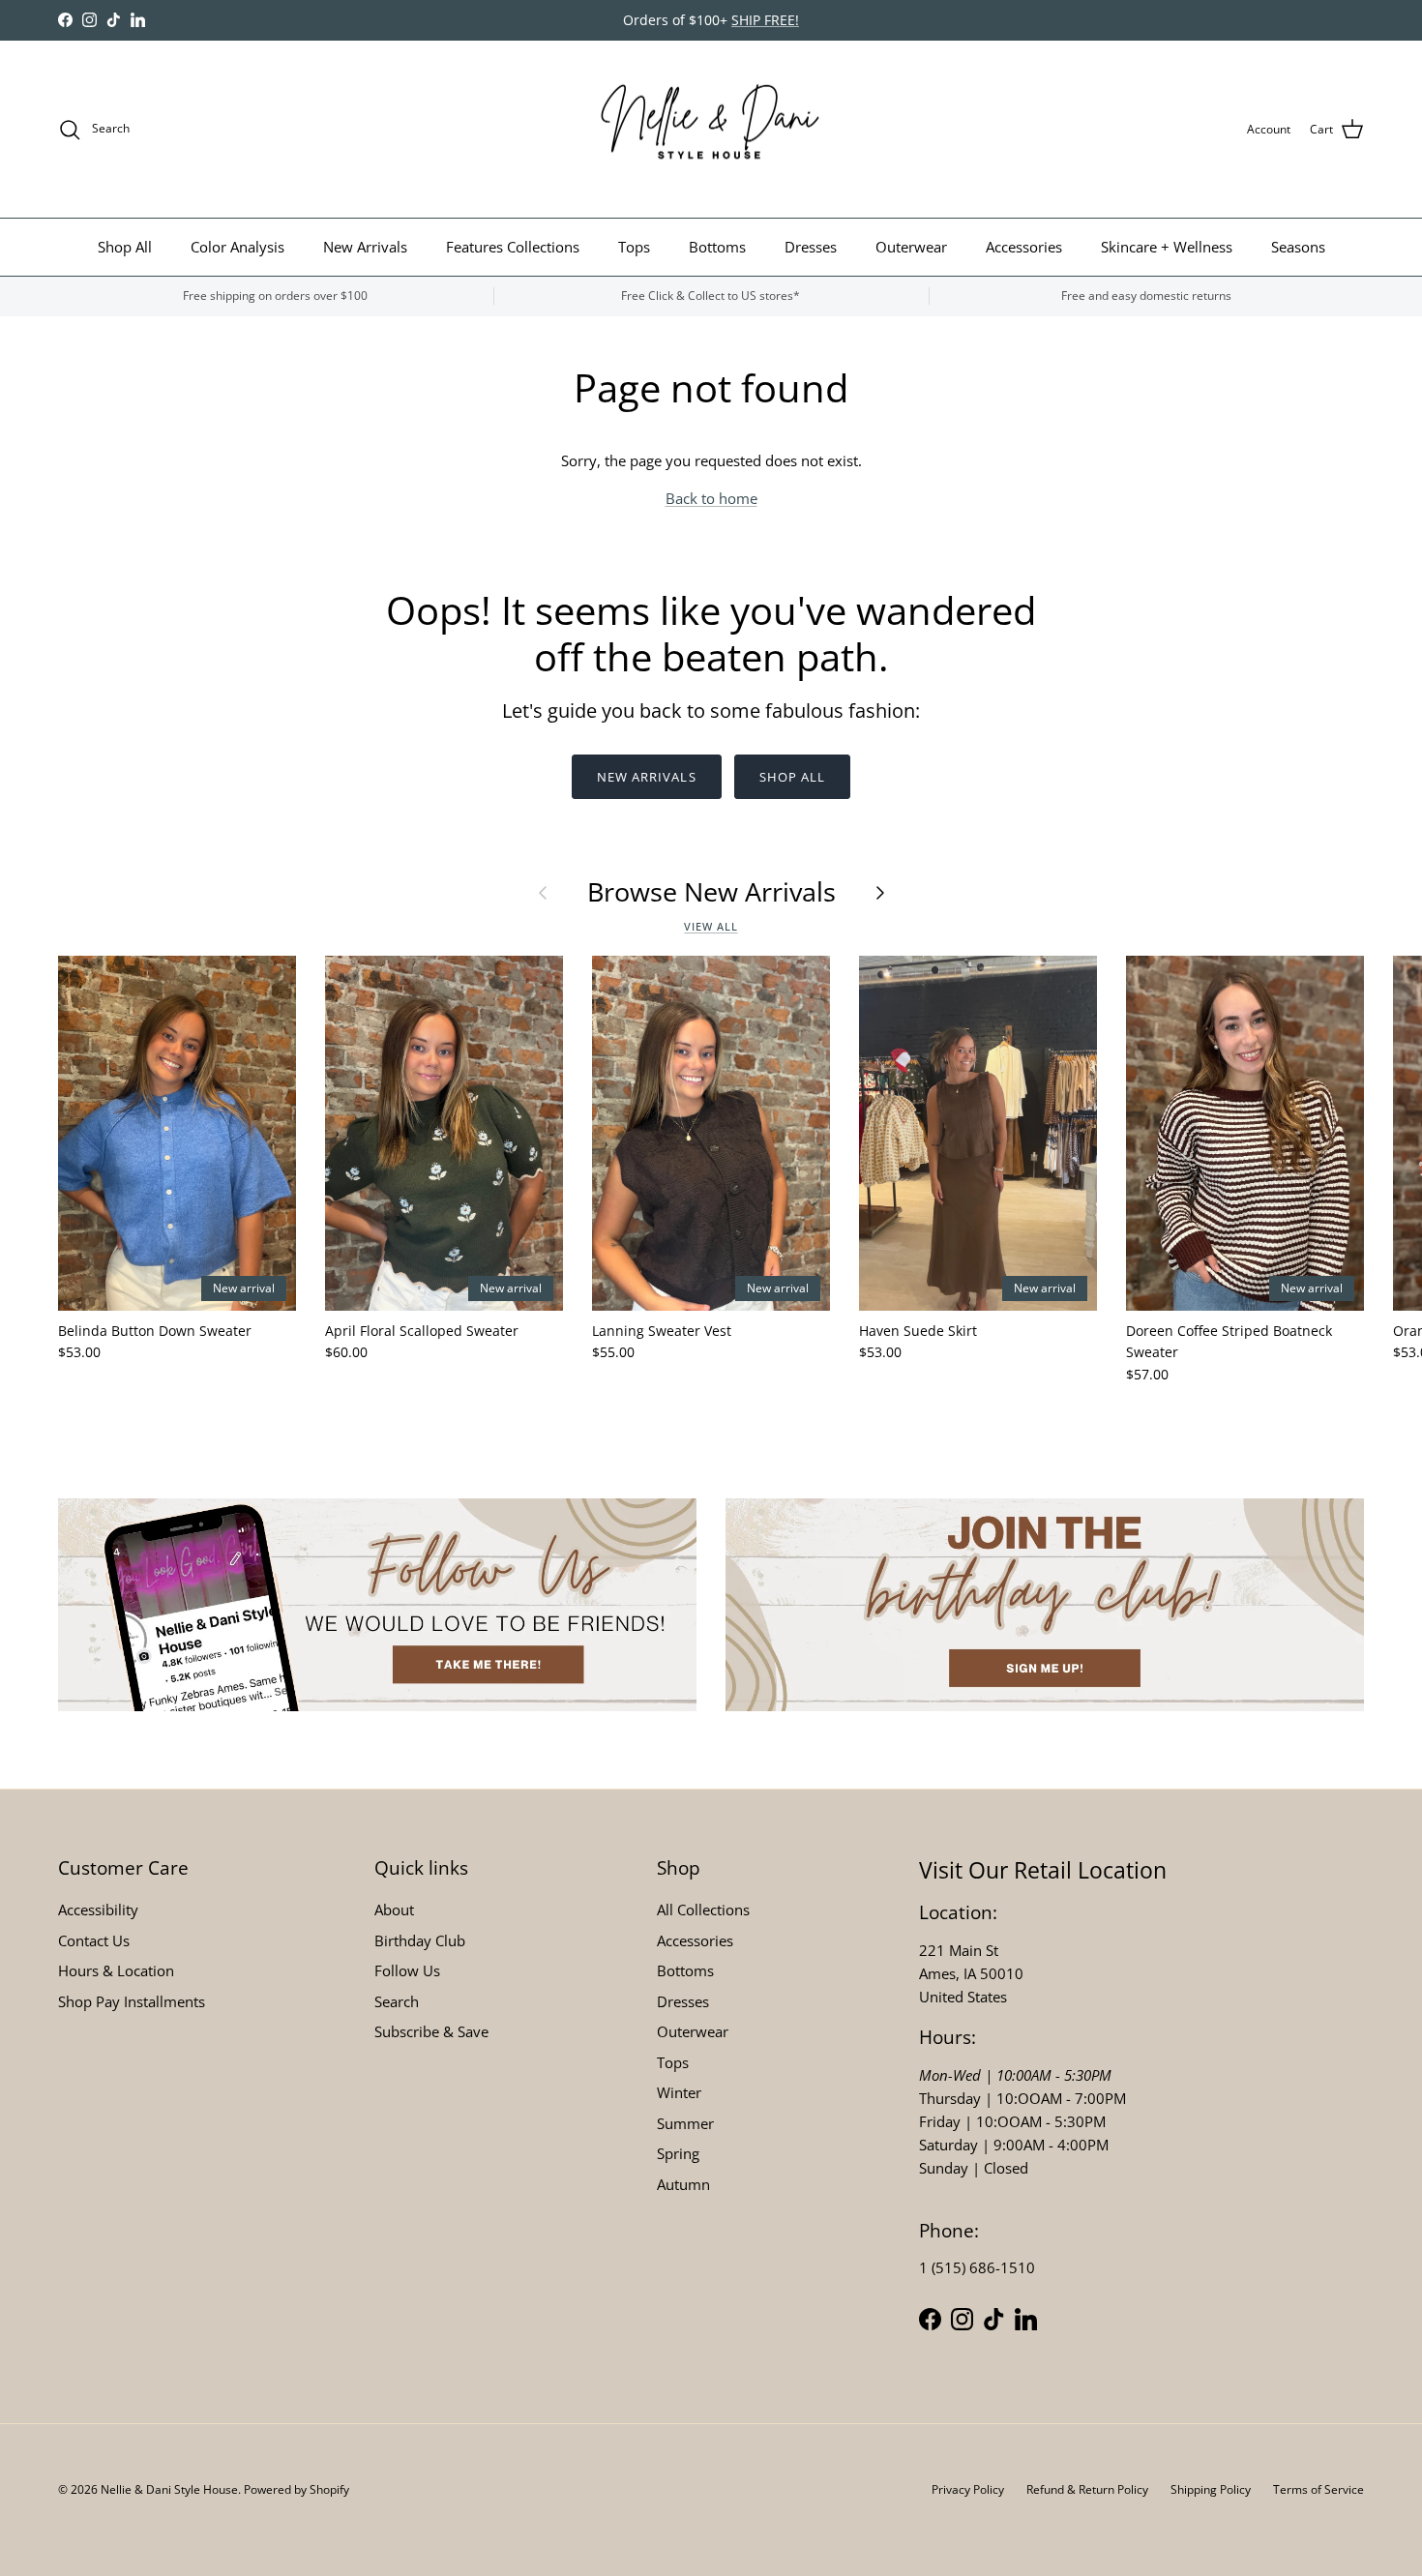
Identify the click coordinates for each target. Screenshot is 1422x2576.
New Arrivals (365, 247)
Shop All (125, 247)
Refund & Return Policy (1087, 2489)
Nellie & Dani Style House (169, 2489)
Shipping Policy (1211, 2489)
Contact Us (94, 1940)
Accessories (1024, 247)
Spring (678, 2153)
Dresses (811, 247)
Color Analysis (237, 247)
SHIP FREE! (765, 20)
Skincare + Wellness (1167, 247)
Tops (634, 247)
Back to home (711, 498)
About (394, 1910)
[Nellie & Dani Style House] (711, 130)
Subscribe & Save (431, 2031)
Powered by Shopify (296, 2489)
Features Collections (513, 247)
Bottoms (717, 247)
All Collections (703, 1910)
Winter (679, 2092)
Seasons (1298, 247)
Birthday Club (420, 1940)
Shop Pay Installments (132, 2001)
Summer (685, 2123)
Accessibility (98, 1910)
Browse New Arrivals (711, 892)
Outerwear (911, 247)
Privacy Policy (968, 2489)
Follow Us (407, 1970)
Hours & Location (116, 1970)
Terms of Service (1318, 2489)
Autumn (683, 2184)
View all (711, 926)
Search (397, 2001)
